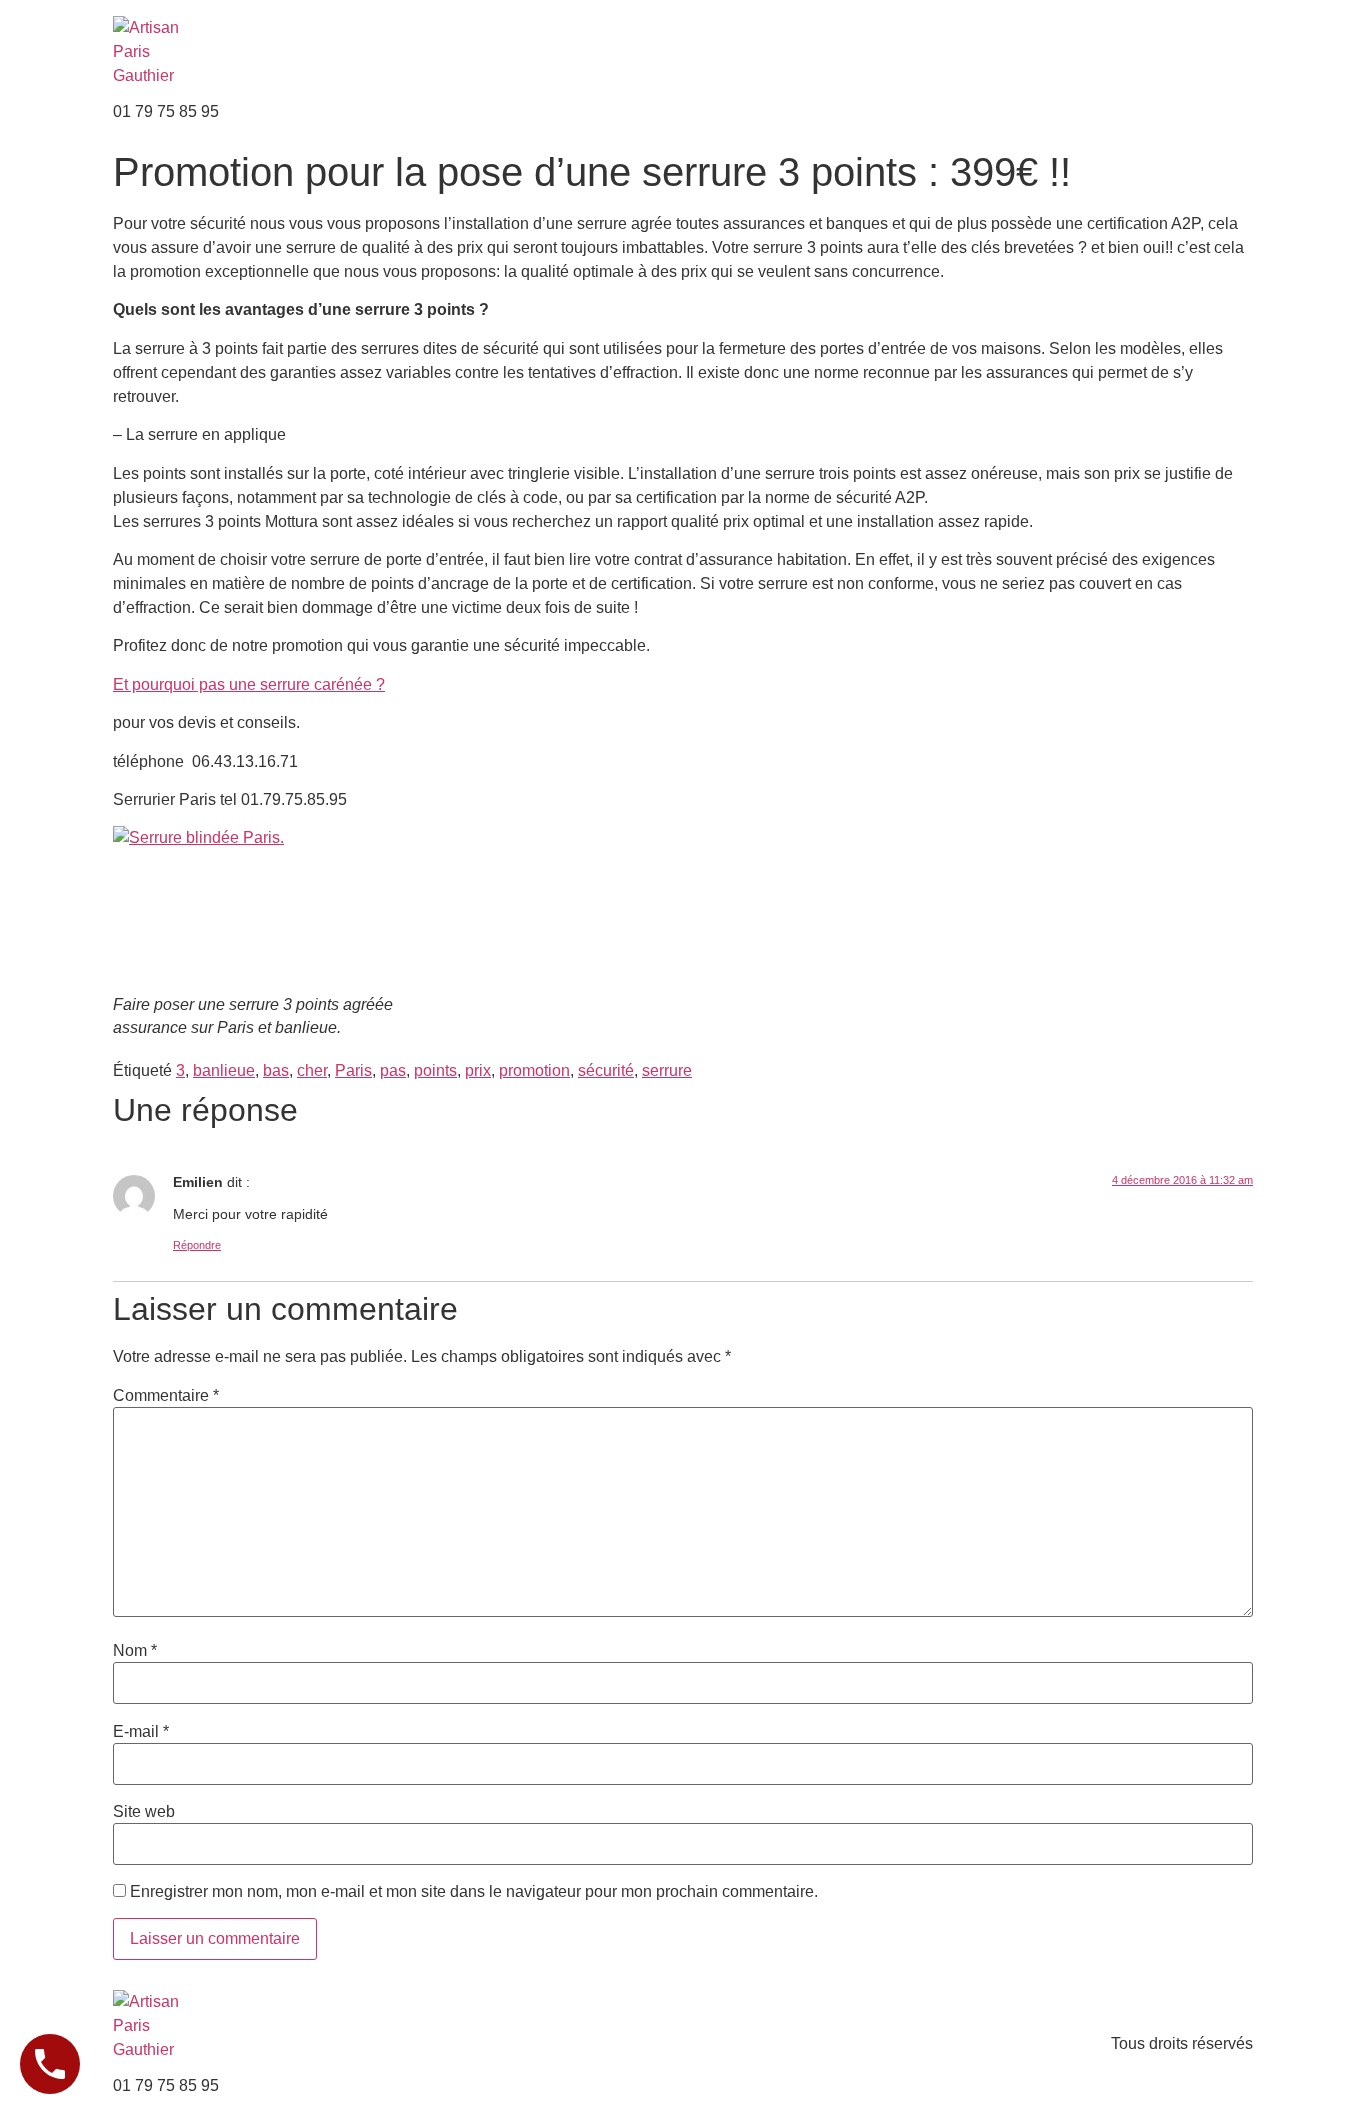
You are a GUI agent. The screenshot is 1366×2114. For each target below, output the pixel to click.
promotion (534, 1070)
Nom (135, 1651)
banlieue (224, 1070)
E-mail (141, 1732)
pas (393, 1070)
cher (312, 1070)
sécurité (606, 1070)
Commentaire (166, 1396)
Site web (144, 1812)
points (435, 1070)
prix (478, 1070)
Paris (353, 1070)
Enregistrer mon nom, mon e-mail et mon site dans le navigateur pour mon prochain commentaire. (474, 1892)
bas (276, 1070)
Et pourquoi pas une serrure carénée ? (249, 684)
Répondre (197, 1245)
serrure (667, 1070)
